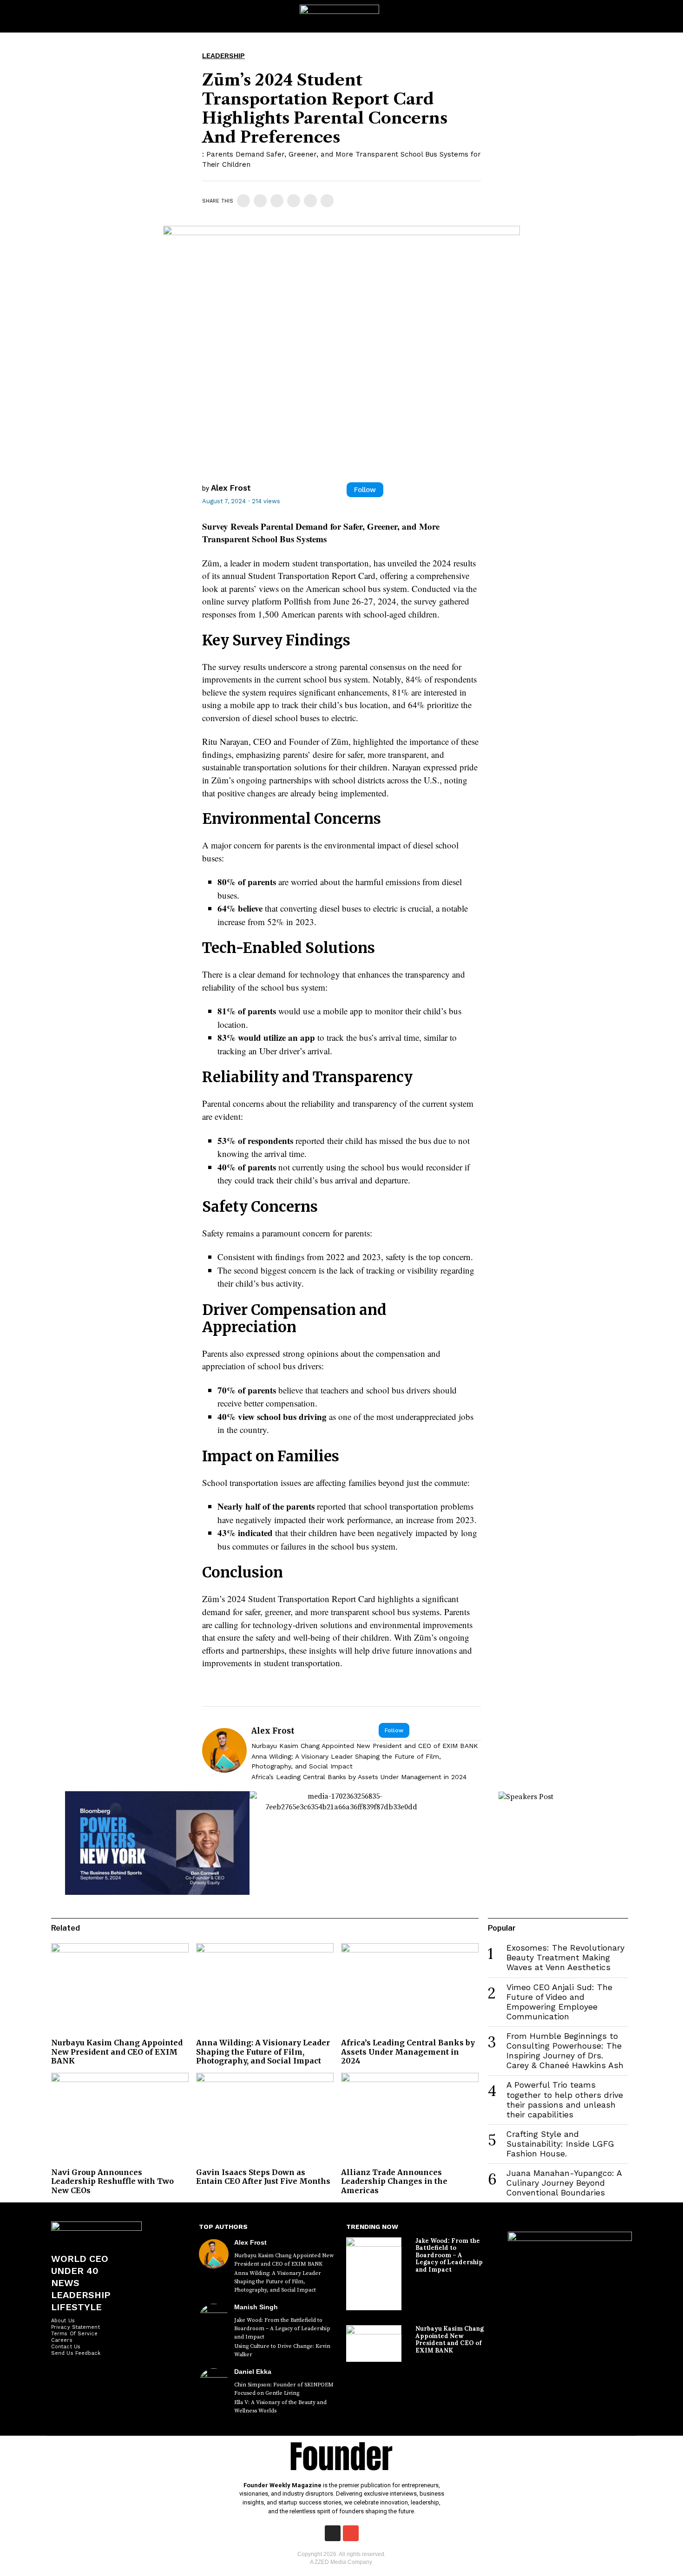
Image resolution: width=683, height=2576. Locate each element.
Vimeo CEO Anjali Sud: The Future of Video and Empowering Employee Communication (559, 2002)
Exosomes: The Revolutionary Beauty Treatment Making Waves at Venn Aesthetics (565, 1958)
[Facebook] (243, 201)
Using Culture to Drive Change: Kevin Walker (282, 2350)
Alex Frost (231, 488)
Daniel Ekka (253, 2372)
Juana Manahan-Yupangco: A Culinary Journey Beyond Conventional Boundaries (564, 2183)
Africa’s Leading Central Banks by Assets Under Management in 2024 (359, 1777)
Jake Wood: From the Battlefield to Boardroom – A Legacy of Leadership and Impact (282, 2329)
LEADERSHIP (223, 56)
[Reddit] (310, 201)
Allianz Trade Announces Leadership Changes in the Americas (394, 2181)
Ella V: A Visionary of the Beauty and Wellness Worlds (280, 2407)
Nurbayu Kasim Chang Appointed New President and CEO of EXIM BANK (365, 1746)
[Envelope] (351, 2533)
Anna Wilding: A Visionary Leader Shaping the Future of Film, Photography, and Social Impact (346, 1761)
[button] (667, 16)
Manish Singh (256, 2307)
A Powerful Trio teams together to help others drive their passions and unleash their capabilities (565, 2100)
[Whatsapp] (294, 201)
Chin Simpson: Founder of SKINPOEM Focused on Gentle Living (284, 2389)
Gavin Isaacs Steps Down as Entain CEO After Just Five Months (263, 2177)
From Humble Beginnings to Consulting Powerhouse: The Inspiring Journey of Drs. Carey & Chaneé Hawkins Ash (565, 2051)
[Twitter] (260, 201)
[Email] (327, 201)
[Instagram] (333, 2533)
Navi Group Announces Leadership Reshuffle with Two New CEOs (112, 2181)
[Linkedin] (277, 201)
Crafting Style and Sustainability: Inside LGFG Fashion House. (560, 2144)
